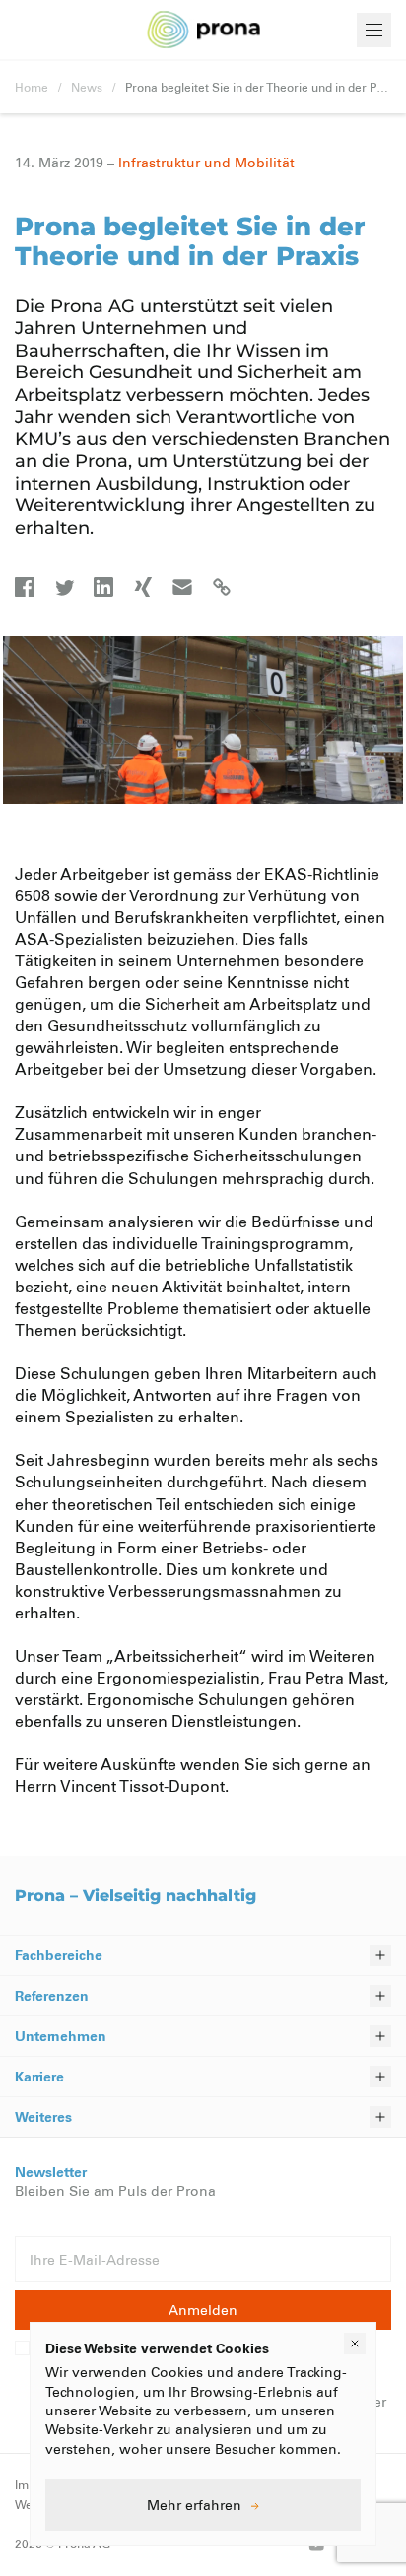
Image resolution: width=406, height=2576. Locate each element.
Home (32, 87)
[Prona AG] (204, 30)
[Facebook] (25, 587)
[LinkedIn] (103, 587)
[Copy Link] (222, 587)
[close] (355, 2344)
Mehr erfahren (194, 2505)
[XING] (143, 587)
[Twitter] (64, 587)
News (87, 87)
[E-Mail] (182, 587)
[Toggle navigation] (374, 30)
